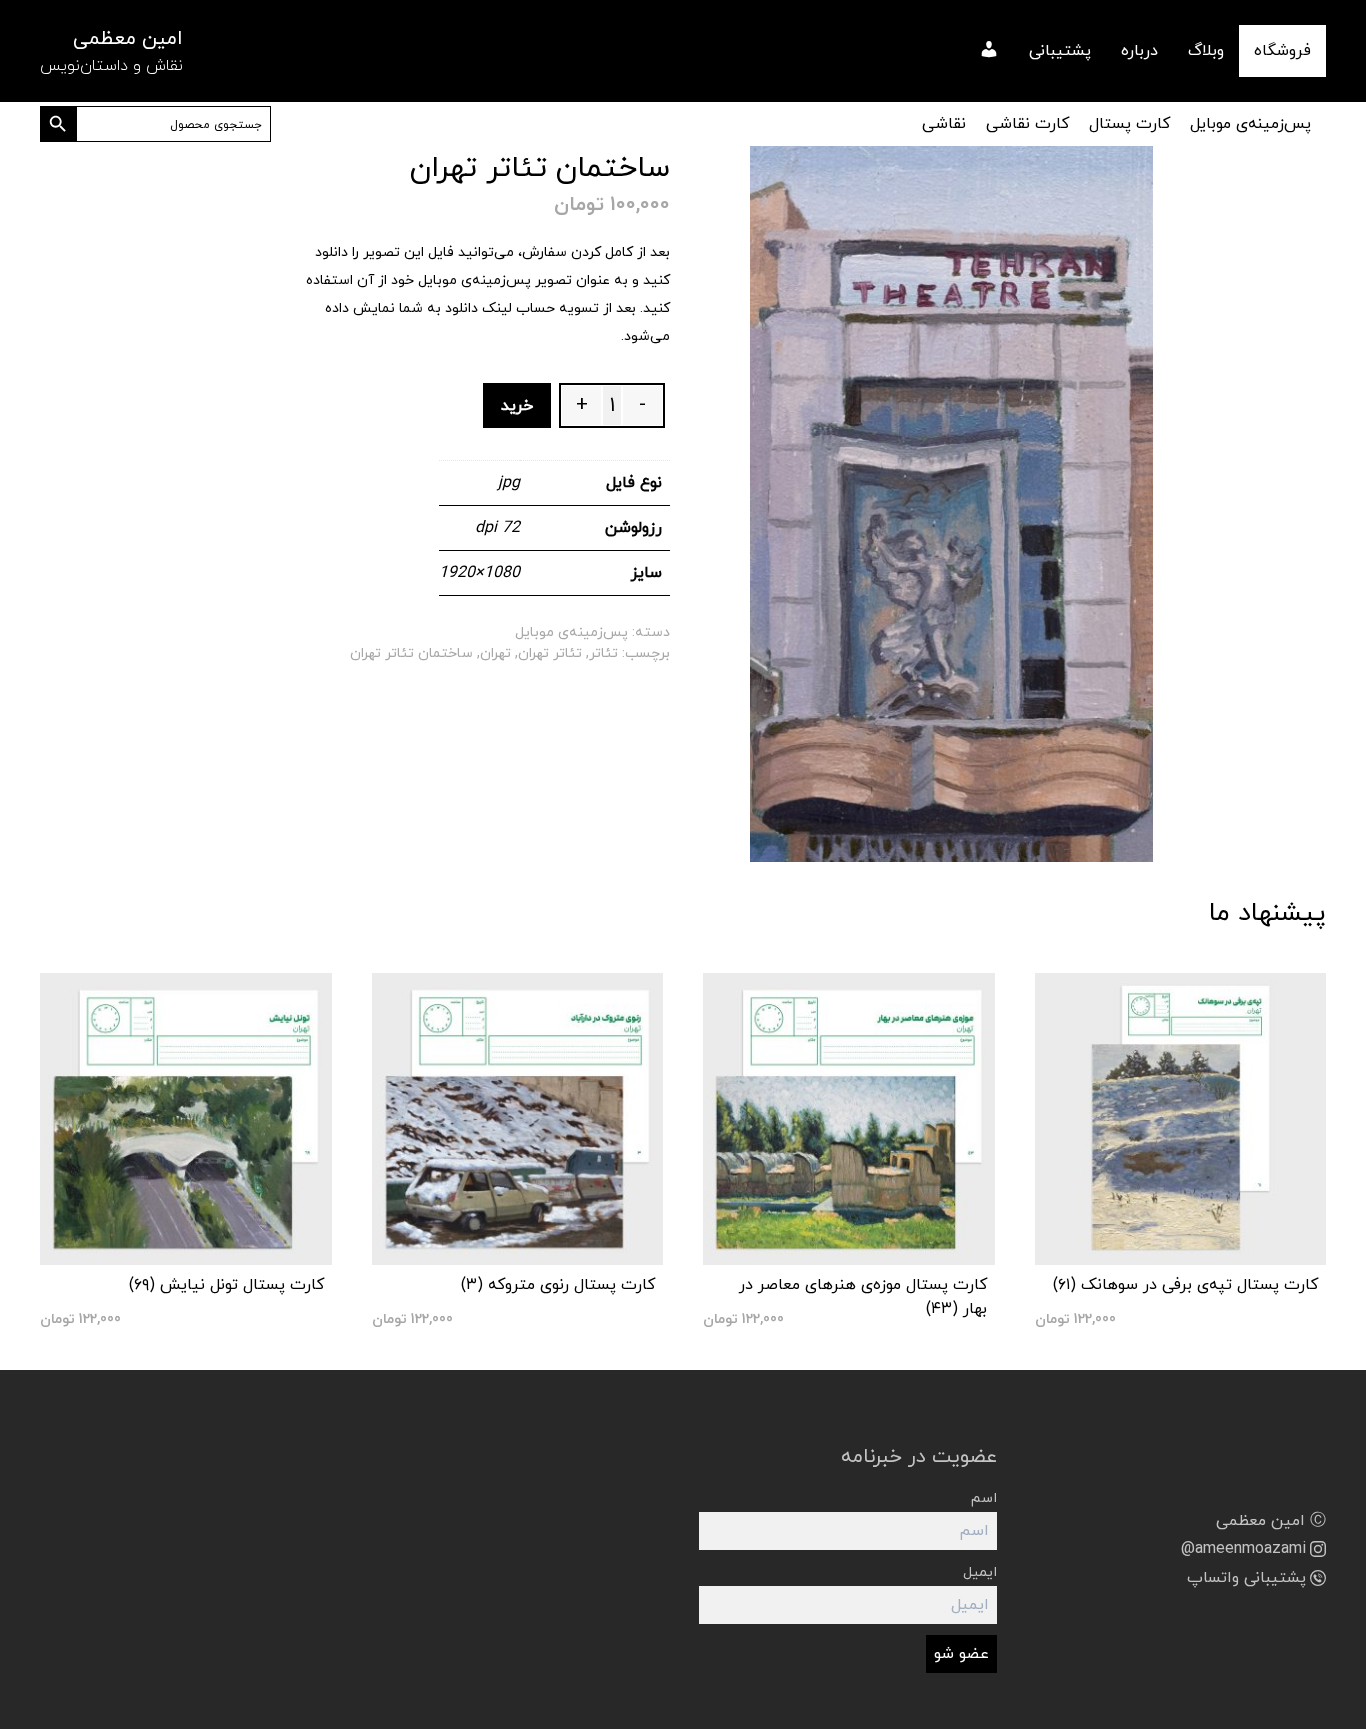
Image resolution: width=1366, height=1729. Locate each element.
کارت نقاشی (1027, 124)
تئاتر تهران (550, 653)
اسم (984, 1498)
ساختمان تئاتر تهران (411, 653)
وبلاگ (1206, 51)
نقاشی (944, 124)
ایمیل (980, 1572)
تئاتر (603, 653)
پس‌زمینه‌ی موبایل (1250, 124)
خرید (517, 406)
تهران (495, 653)
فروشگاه (1282, 51)
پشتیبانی (1060, 51)
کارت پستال (1129, 124)
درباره (1139, 51)
